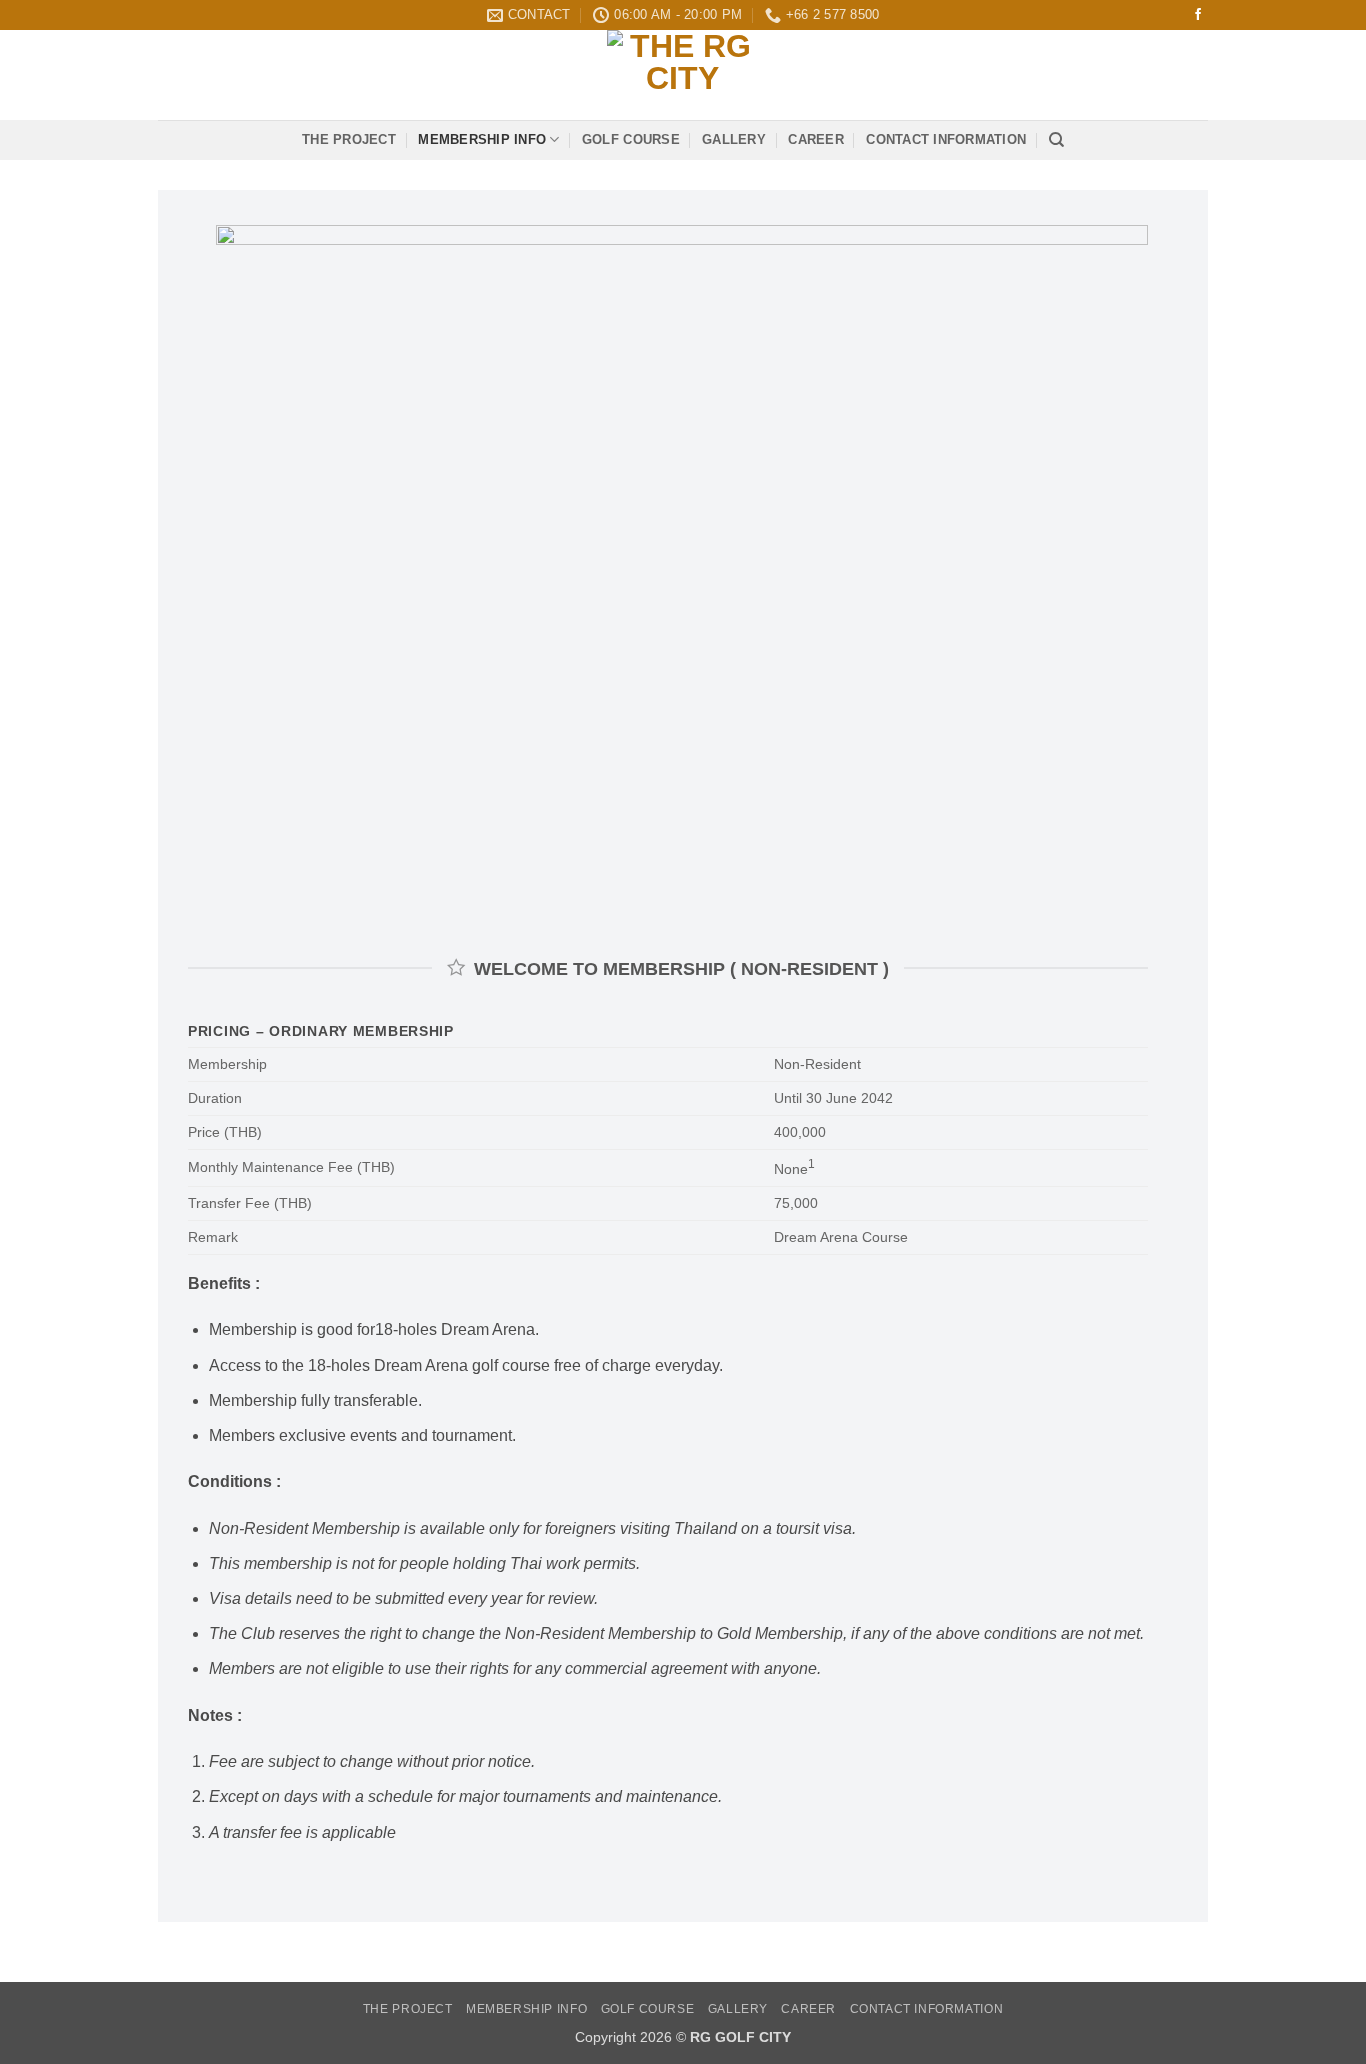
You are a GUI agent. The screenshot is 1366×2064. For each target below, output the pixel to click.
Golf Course (631, 139)
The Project (349, 139)
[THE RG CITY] (683, 75)
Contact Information (946, 139)
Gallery (734, 139)
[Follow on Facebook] (1198, 15)
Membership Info (482, 139)
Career (816, 139)
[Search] (1056, 140)
